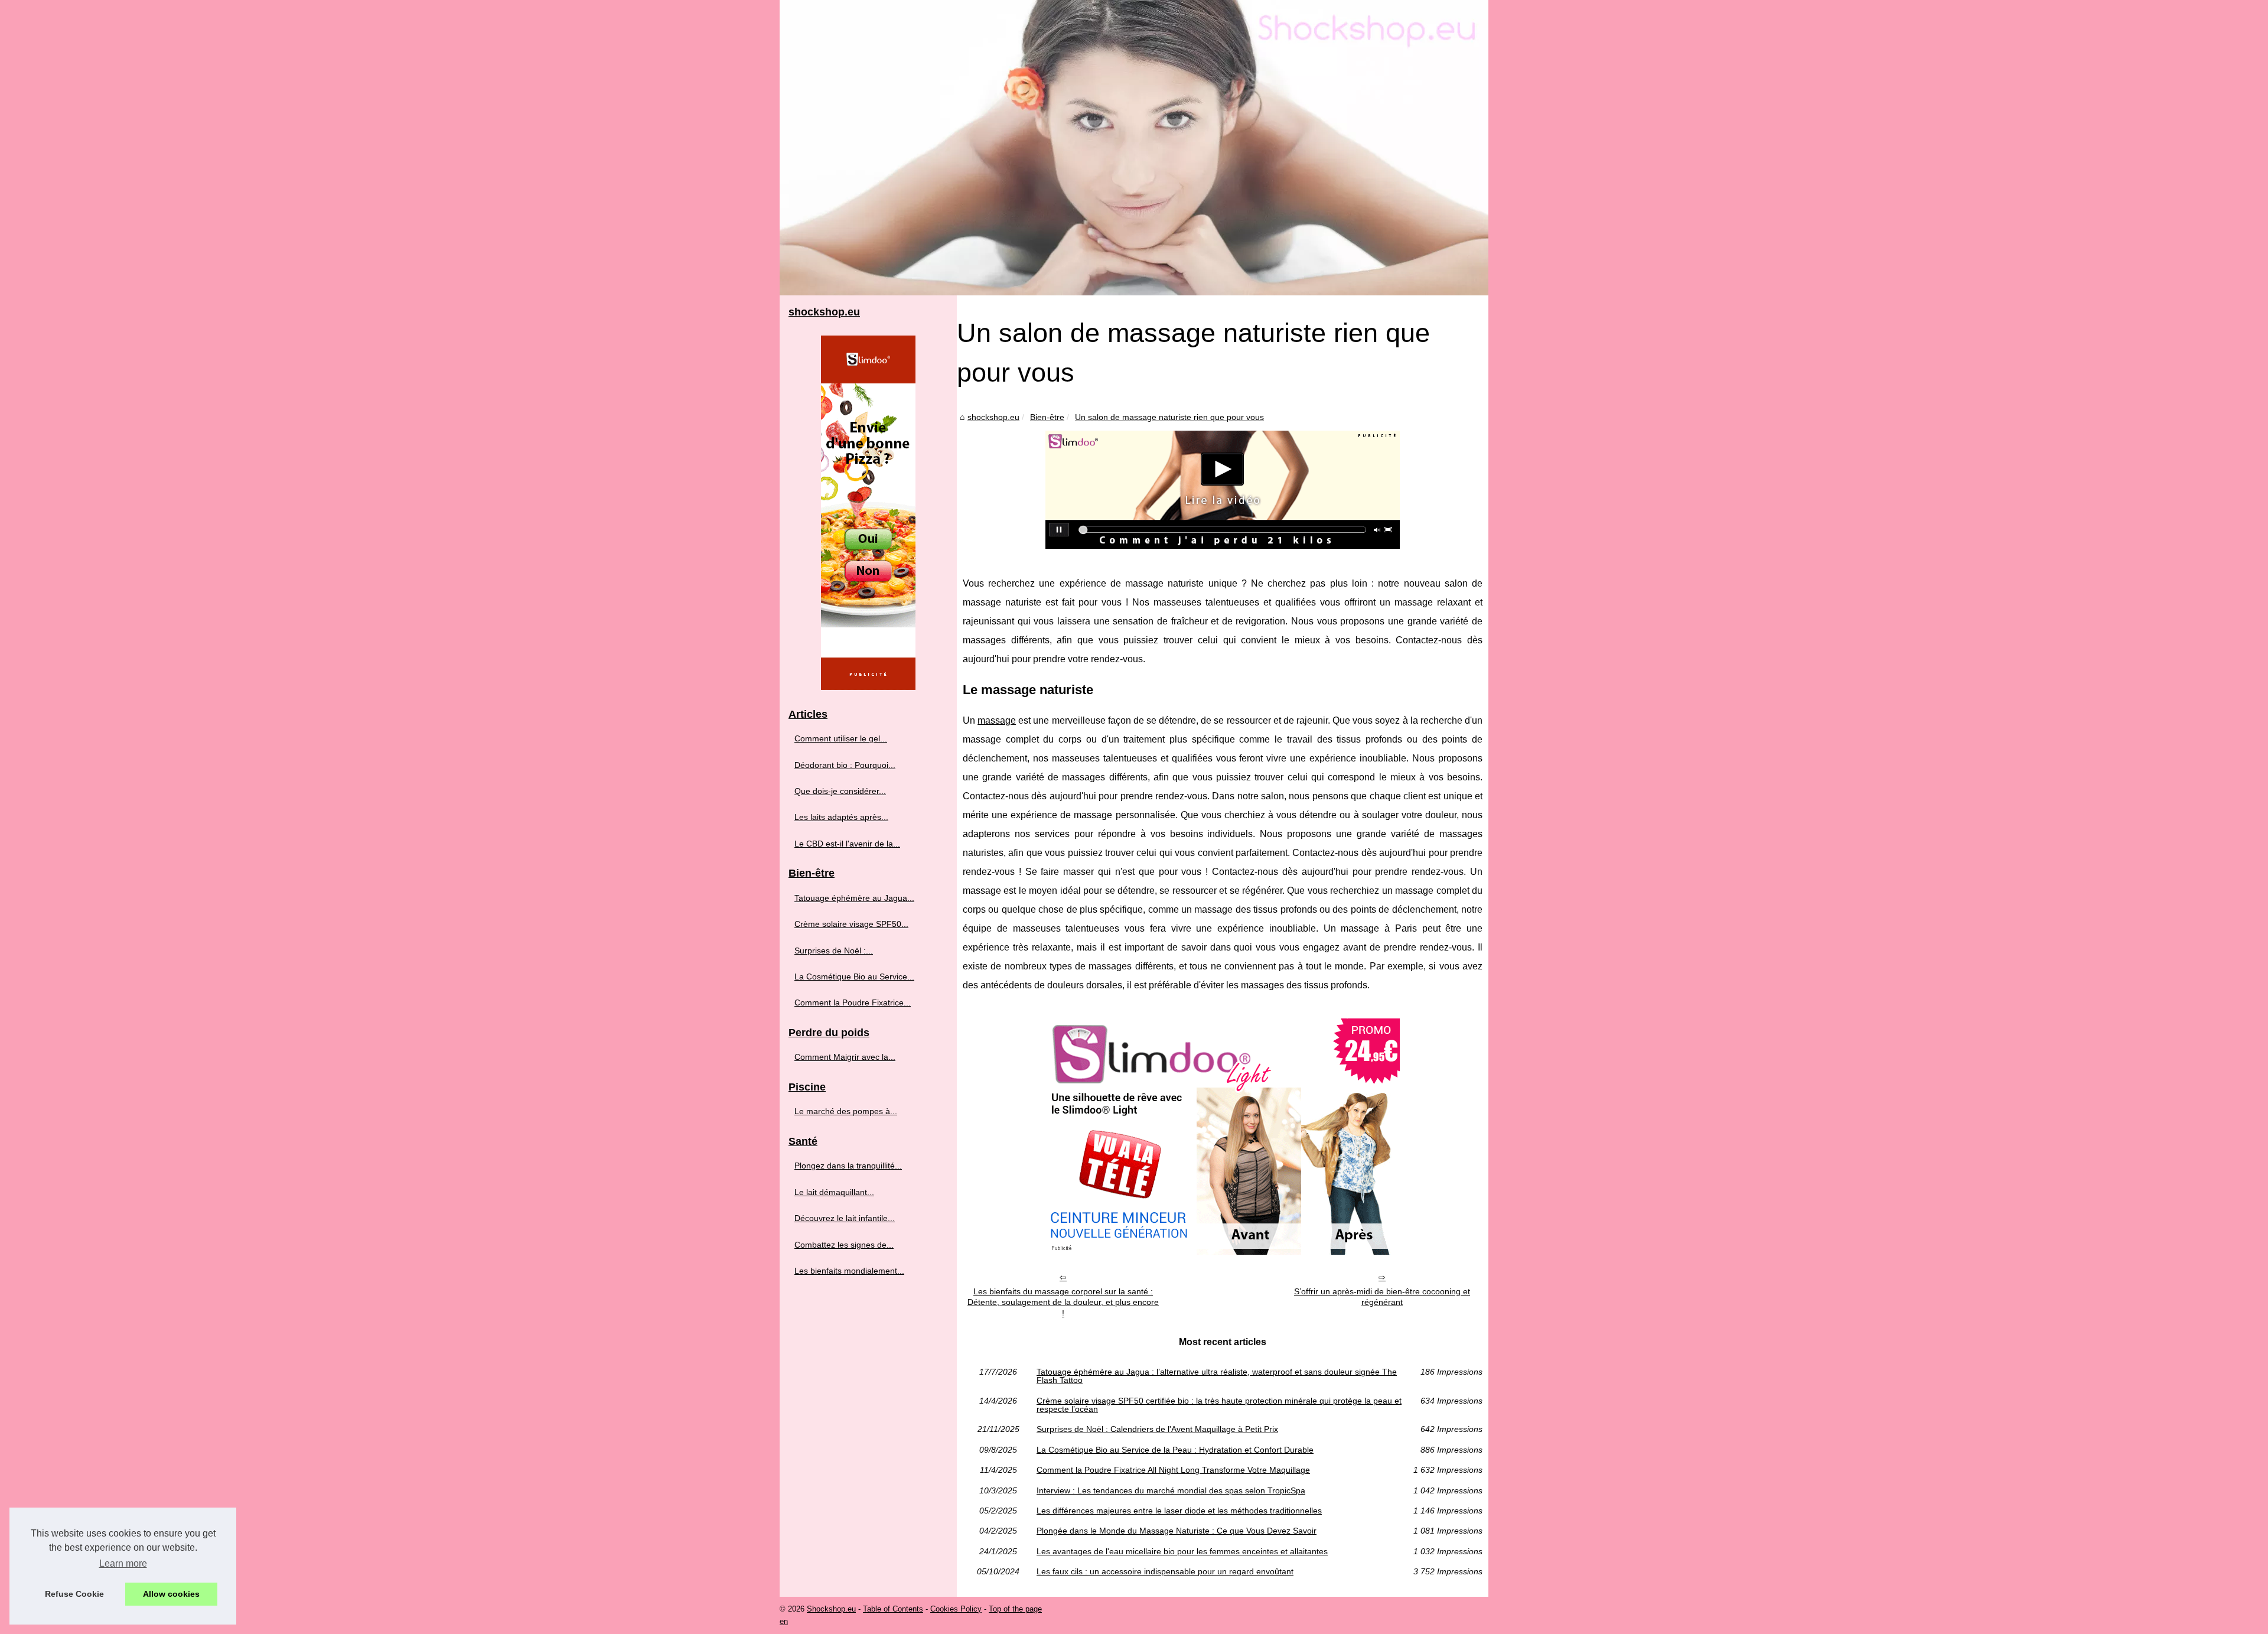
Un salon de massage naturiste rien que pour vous (1169, 417)
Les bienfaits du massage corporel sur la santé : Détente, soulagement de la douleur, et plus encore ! (1063, 1302)
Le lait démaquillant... (834, 1192)
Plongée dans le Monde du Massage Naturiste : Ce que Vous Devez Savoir (1177, 1531)
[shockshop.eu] (1134, 148)
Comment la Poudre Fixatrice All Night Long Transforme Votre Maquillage (1173, 1470)
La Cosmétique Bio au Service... (854, 977)
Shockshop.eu (831, 1609)
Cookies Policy (956, 1609)
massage (997, 720)
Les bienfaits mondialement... (849, 1271)
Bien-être (1047, 417)
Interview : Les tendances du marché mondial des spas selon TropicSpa (1171, 1490)
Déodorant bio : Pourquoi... (845, 765)
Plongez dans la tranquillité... (848, 1166)
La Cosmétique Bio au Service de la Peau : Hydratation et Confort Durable (1175, 1450)
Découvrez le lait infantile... (845, 1218)
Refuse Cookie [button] (74, 1594)
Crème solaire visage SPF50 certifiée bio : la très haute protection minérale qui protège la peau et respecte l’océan (1219, 1405)
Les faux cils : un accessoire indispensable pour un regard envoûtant (1165, 1571)
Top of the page (1015, 1609)
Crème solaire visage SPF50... (851, 924)
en (784, 1621)
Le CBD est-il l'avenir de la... (847, 844)
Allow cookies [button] (171, 1594)
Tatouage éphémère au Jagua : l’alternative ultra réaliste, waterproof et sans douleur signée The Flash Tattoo (1217, 1376)
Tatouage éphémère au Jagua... (854, 898)
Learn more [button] (123, 1563)
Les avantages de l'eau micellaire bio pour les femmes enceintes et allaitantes (1182, 1551)
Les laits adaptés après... (841, 817)
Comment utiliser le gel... (841, 738)
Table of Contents (893, 1609)
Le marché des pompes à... (846, 1111)
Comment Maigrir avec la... (845, 1057)
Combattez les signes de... (844, 1245)
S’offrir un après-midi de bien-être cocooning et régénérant (1382, 1297)
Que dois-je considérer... (840, 791)
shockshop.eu (993, 417)
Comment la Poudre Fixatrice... (853, 1002)
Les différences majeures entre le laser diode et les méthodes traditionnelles (1179, 1511)
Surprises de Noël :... (834, 951)
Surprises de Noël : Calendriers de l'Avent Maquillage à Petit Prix (1157, 1429)
